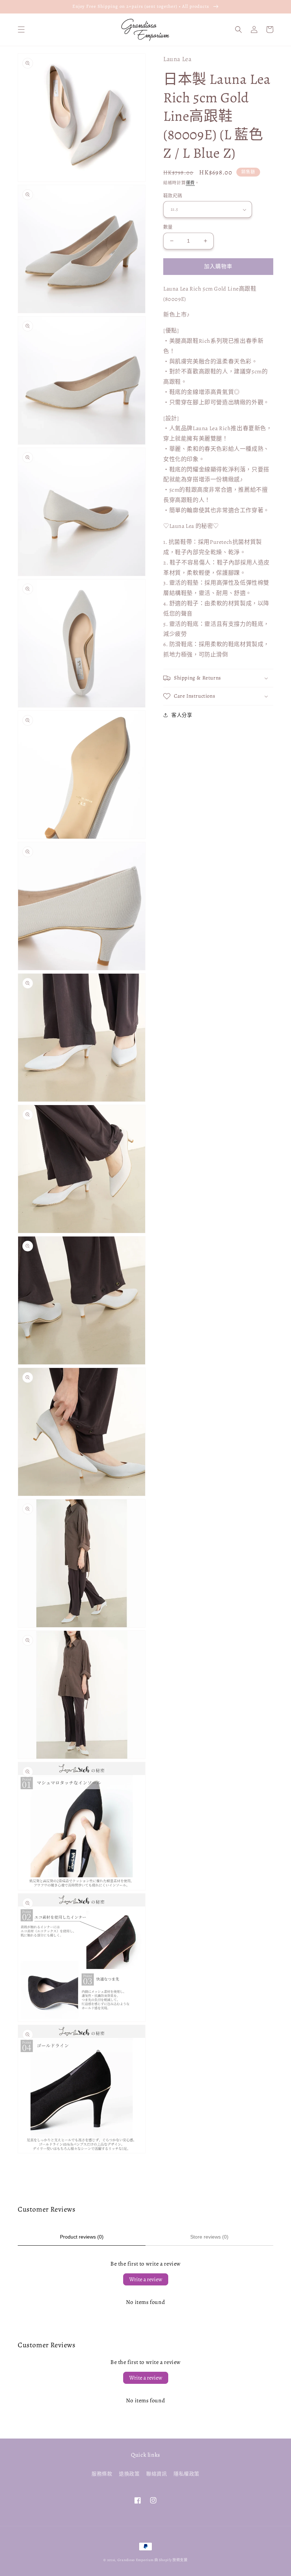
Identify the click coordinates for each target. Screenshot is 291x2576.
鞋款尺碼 (173, 196)
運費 (190, 183)
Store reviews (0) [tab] (209, 2237)
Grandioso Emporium (136, 2560)
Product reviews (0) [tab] (82, 2237)
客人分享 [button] (182, 715)
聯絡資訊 (157, 2474)
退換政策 (129, 2474)
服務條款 (102, 2474)
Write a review (146, 2279)
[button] (21, 29)
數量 (168, 227)
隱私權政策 (186, 2474)
